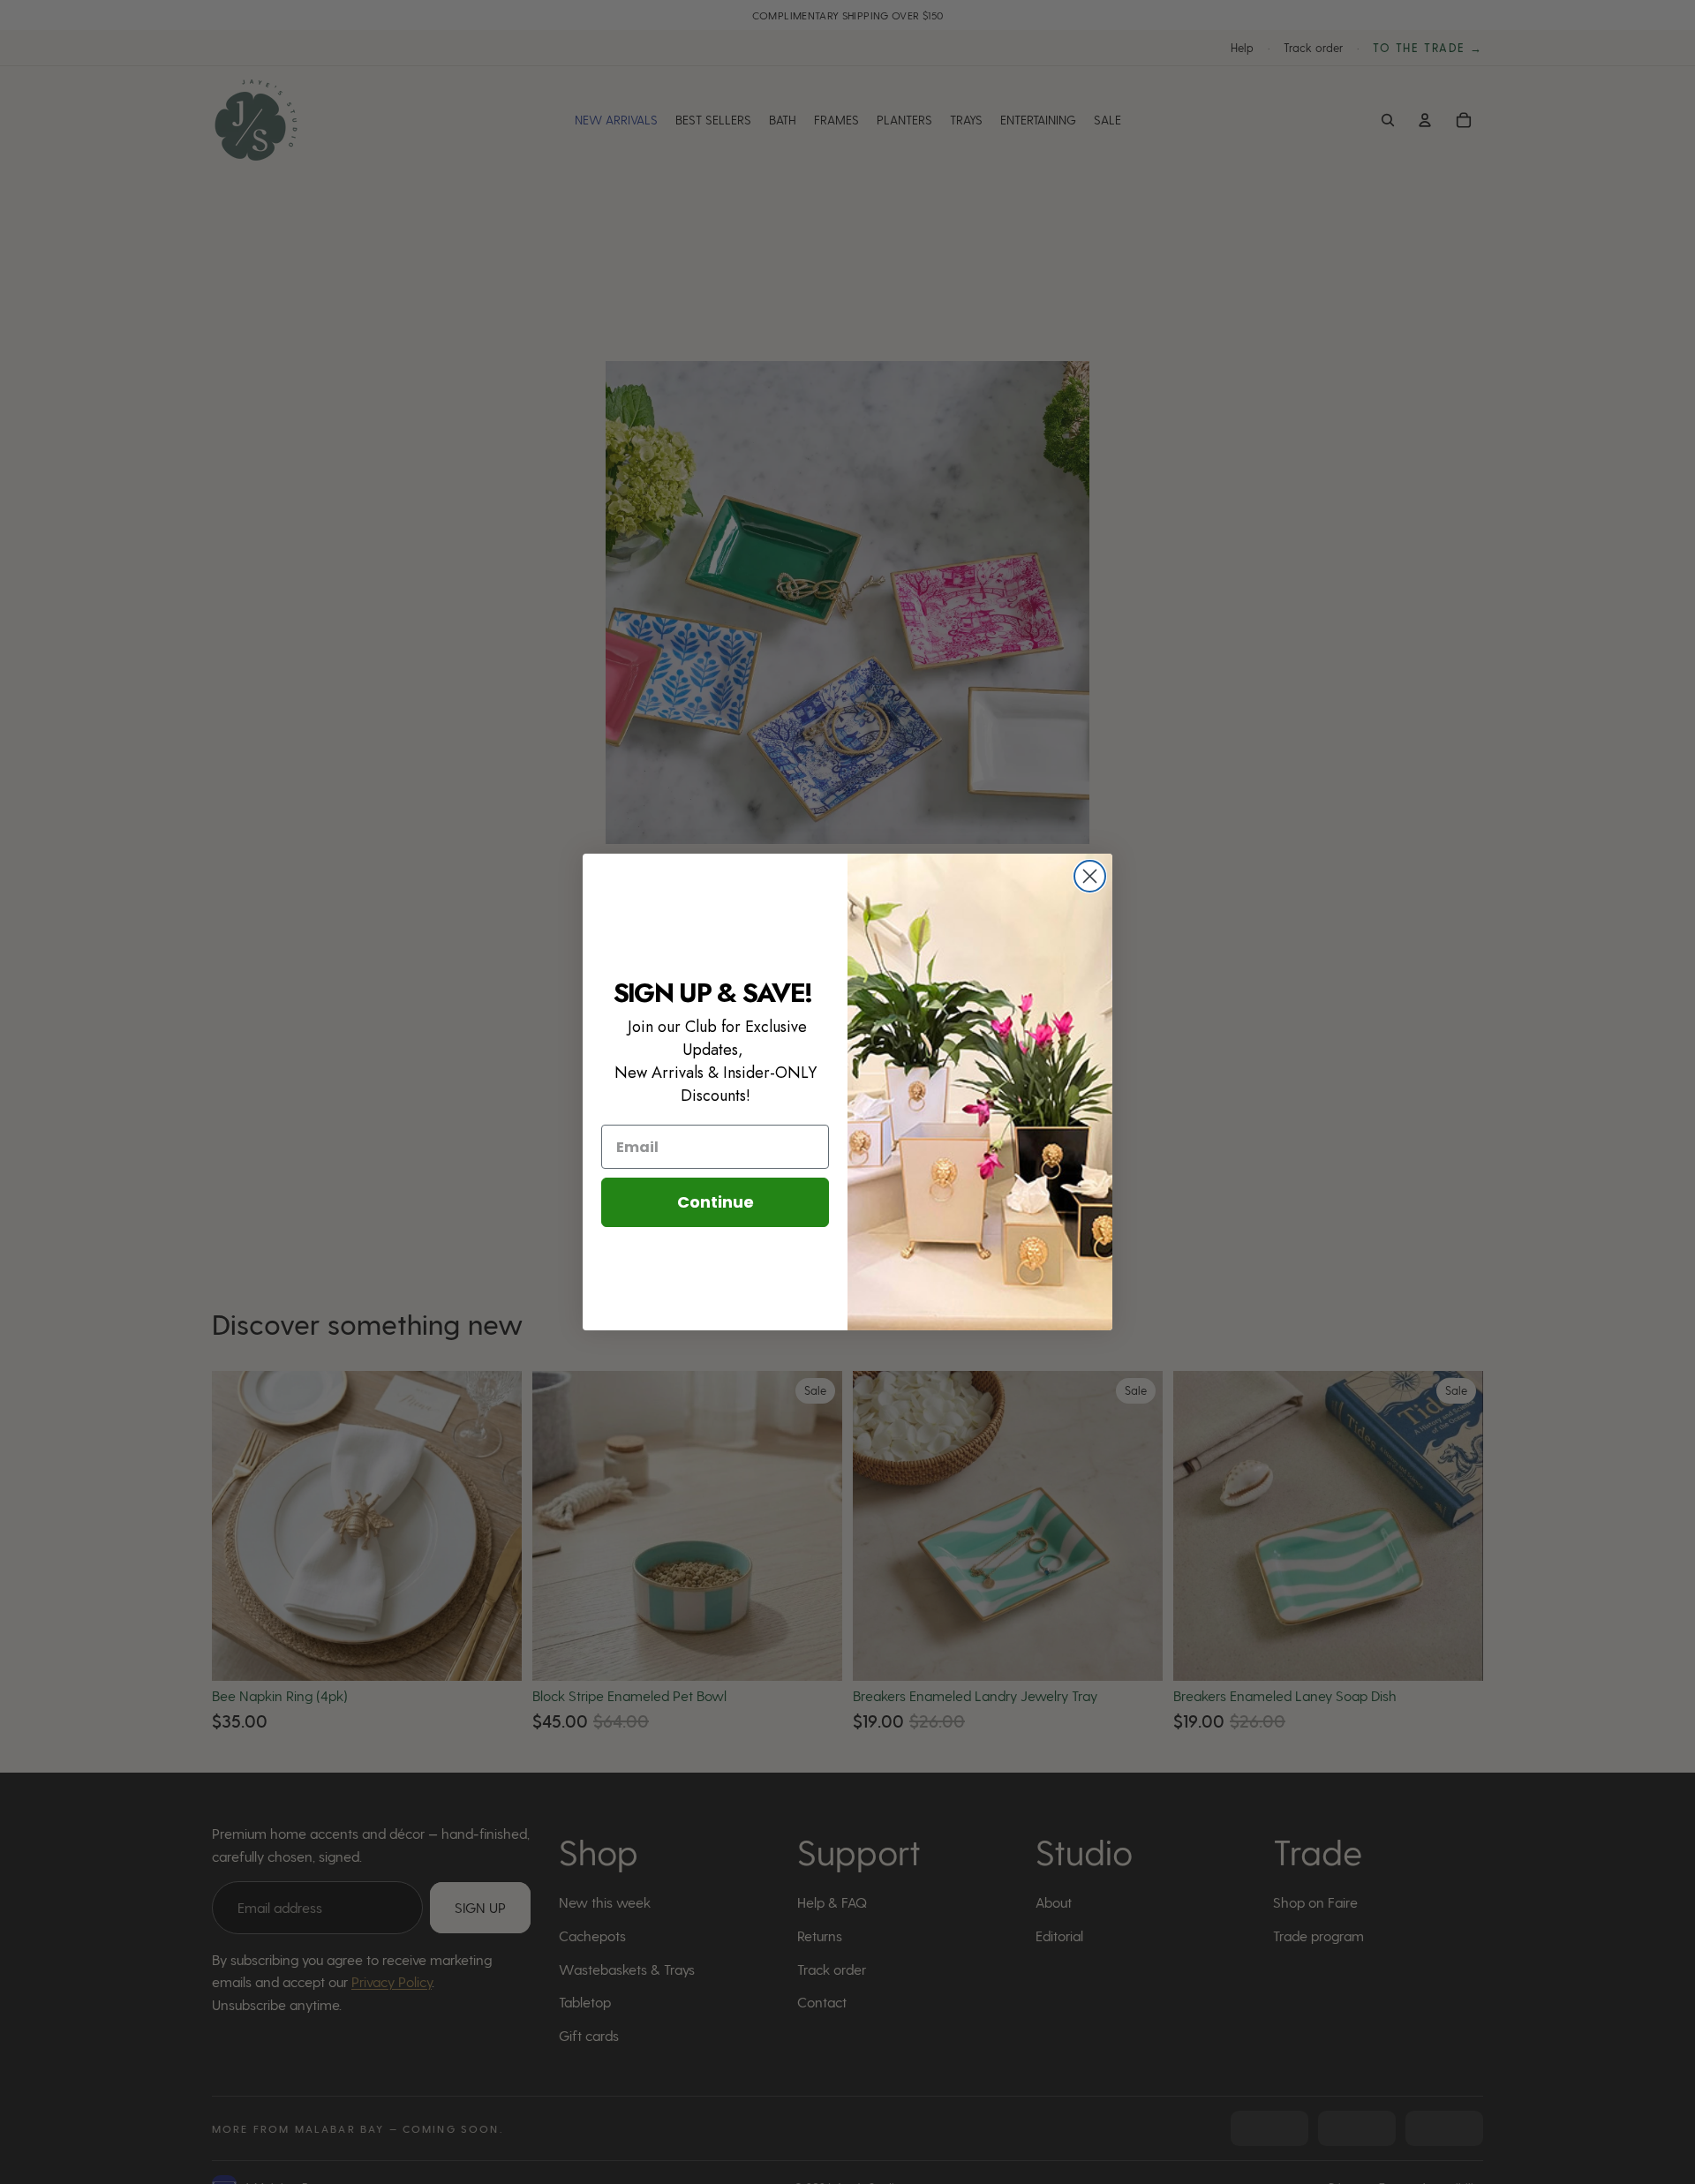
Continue (716, 1202)
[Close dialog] (1090, 876)
